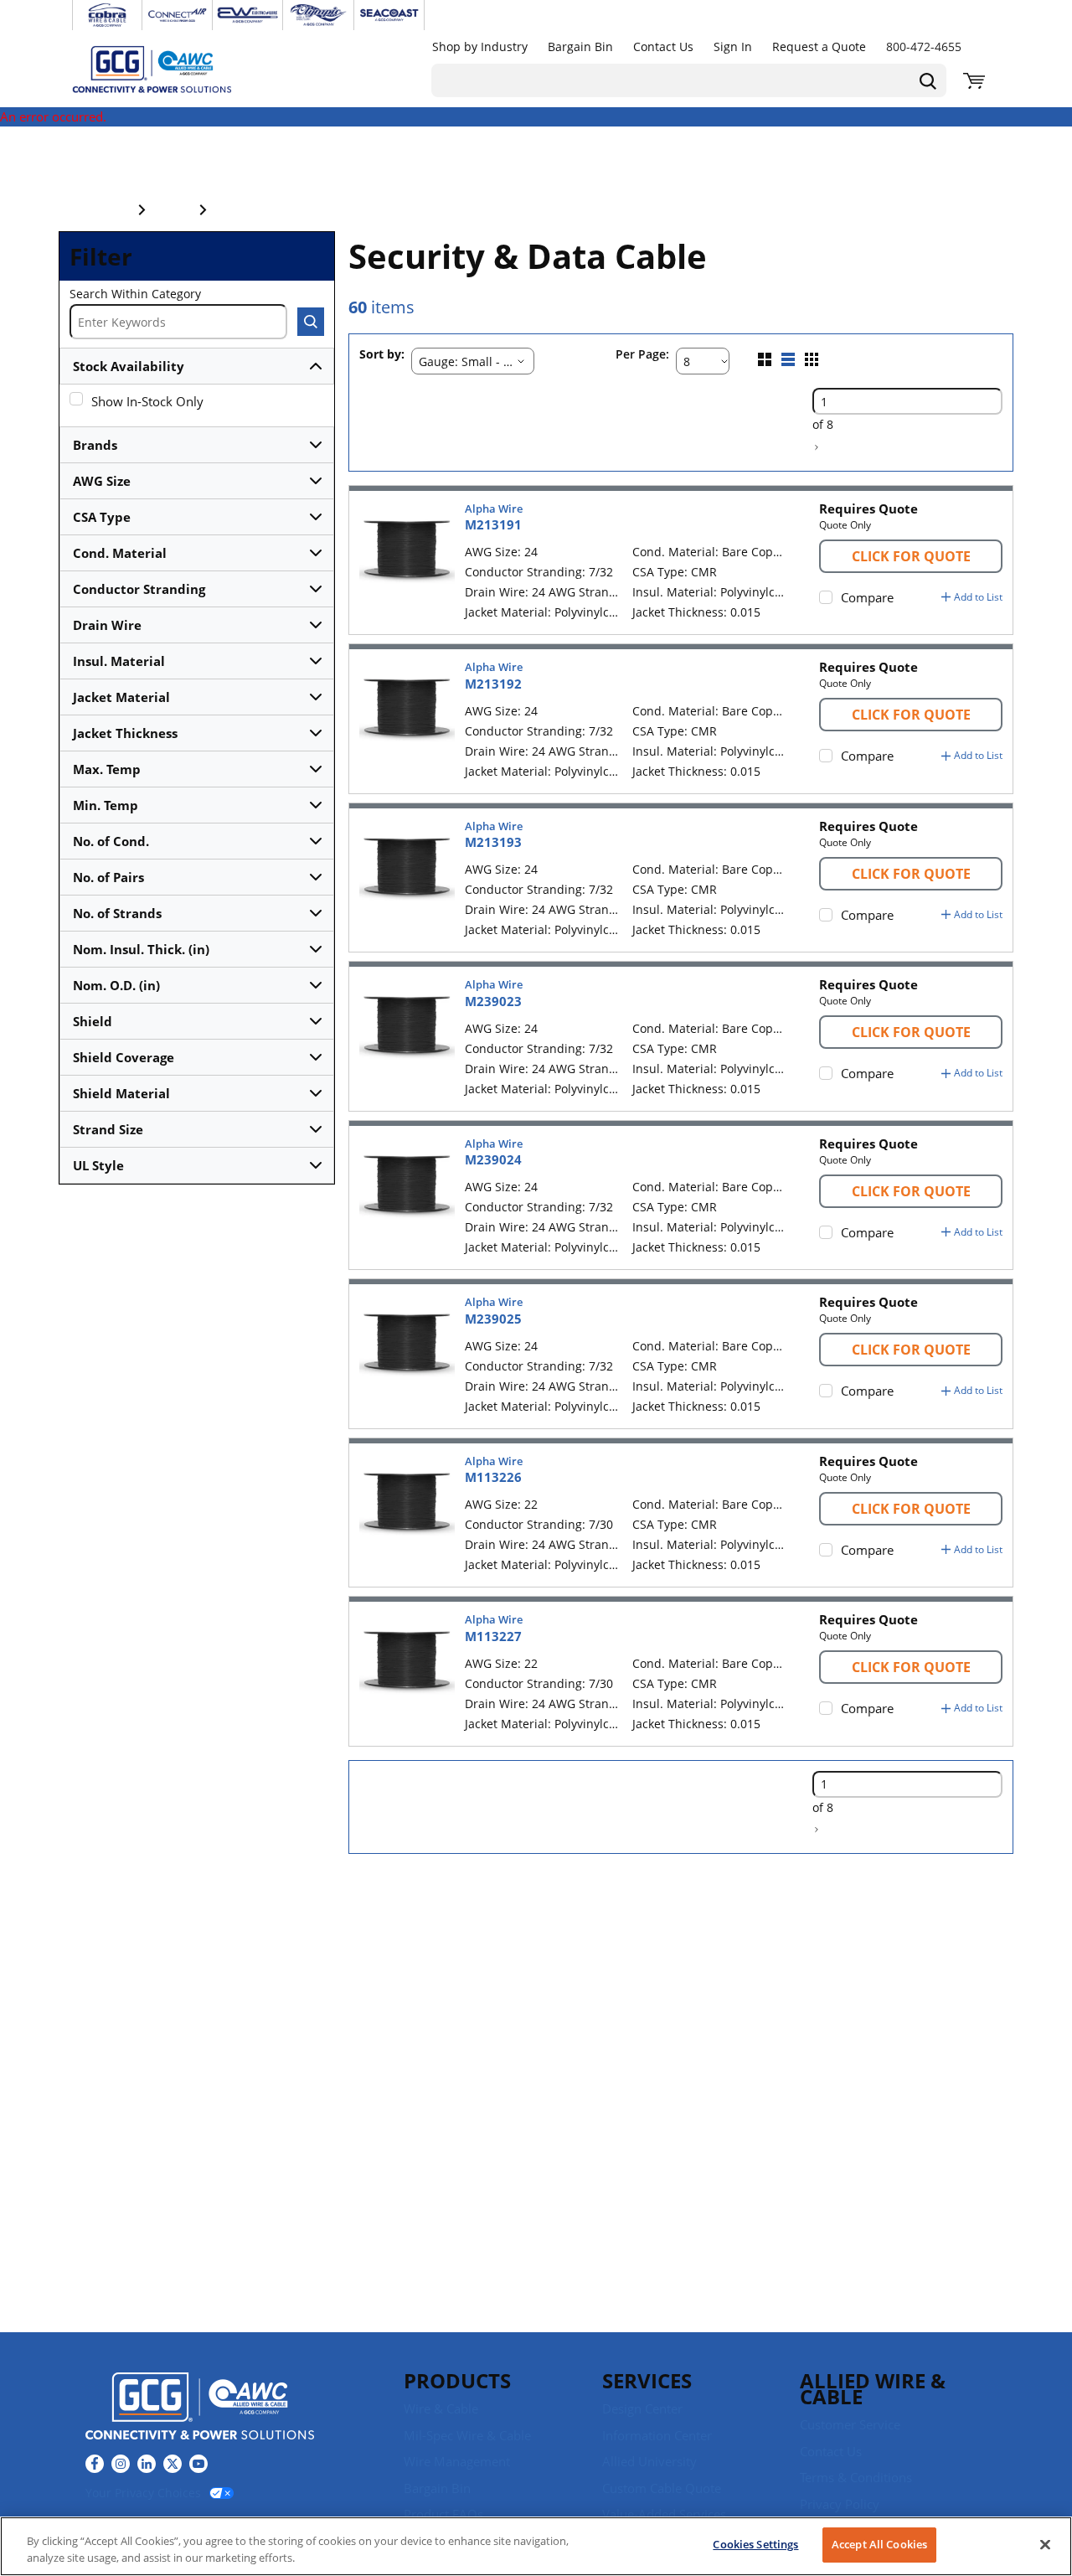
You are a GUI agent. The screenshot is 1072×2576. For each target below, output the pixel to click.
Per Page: (642, 355)
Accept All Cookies (879, 2544)
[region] (536, 2546)
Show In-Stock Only (147, 401)
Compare (867, 597)
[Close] (1045, 2544)
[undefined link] (107, 15)
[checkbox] (76, 399)
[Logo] (200, 2408)
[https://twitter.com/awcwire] (173, 2464)
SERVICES (647, 2380)
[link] (817, 447)
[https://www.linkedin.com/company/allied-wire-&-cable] (147, 2464)
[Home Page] (169, 69)
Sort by (380, 355)
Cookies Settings (755, 2544)
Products (457, 2380)
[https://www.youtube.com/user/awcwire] (198, 2464)
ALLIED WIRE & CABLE (873, 2388)
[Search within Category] (311, 322)
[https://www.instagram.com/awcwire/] (121, 2464)
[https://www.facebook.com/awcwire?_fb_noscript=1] (95, 2464)
